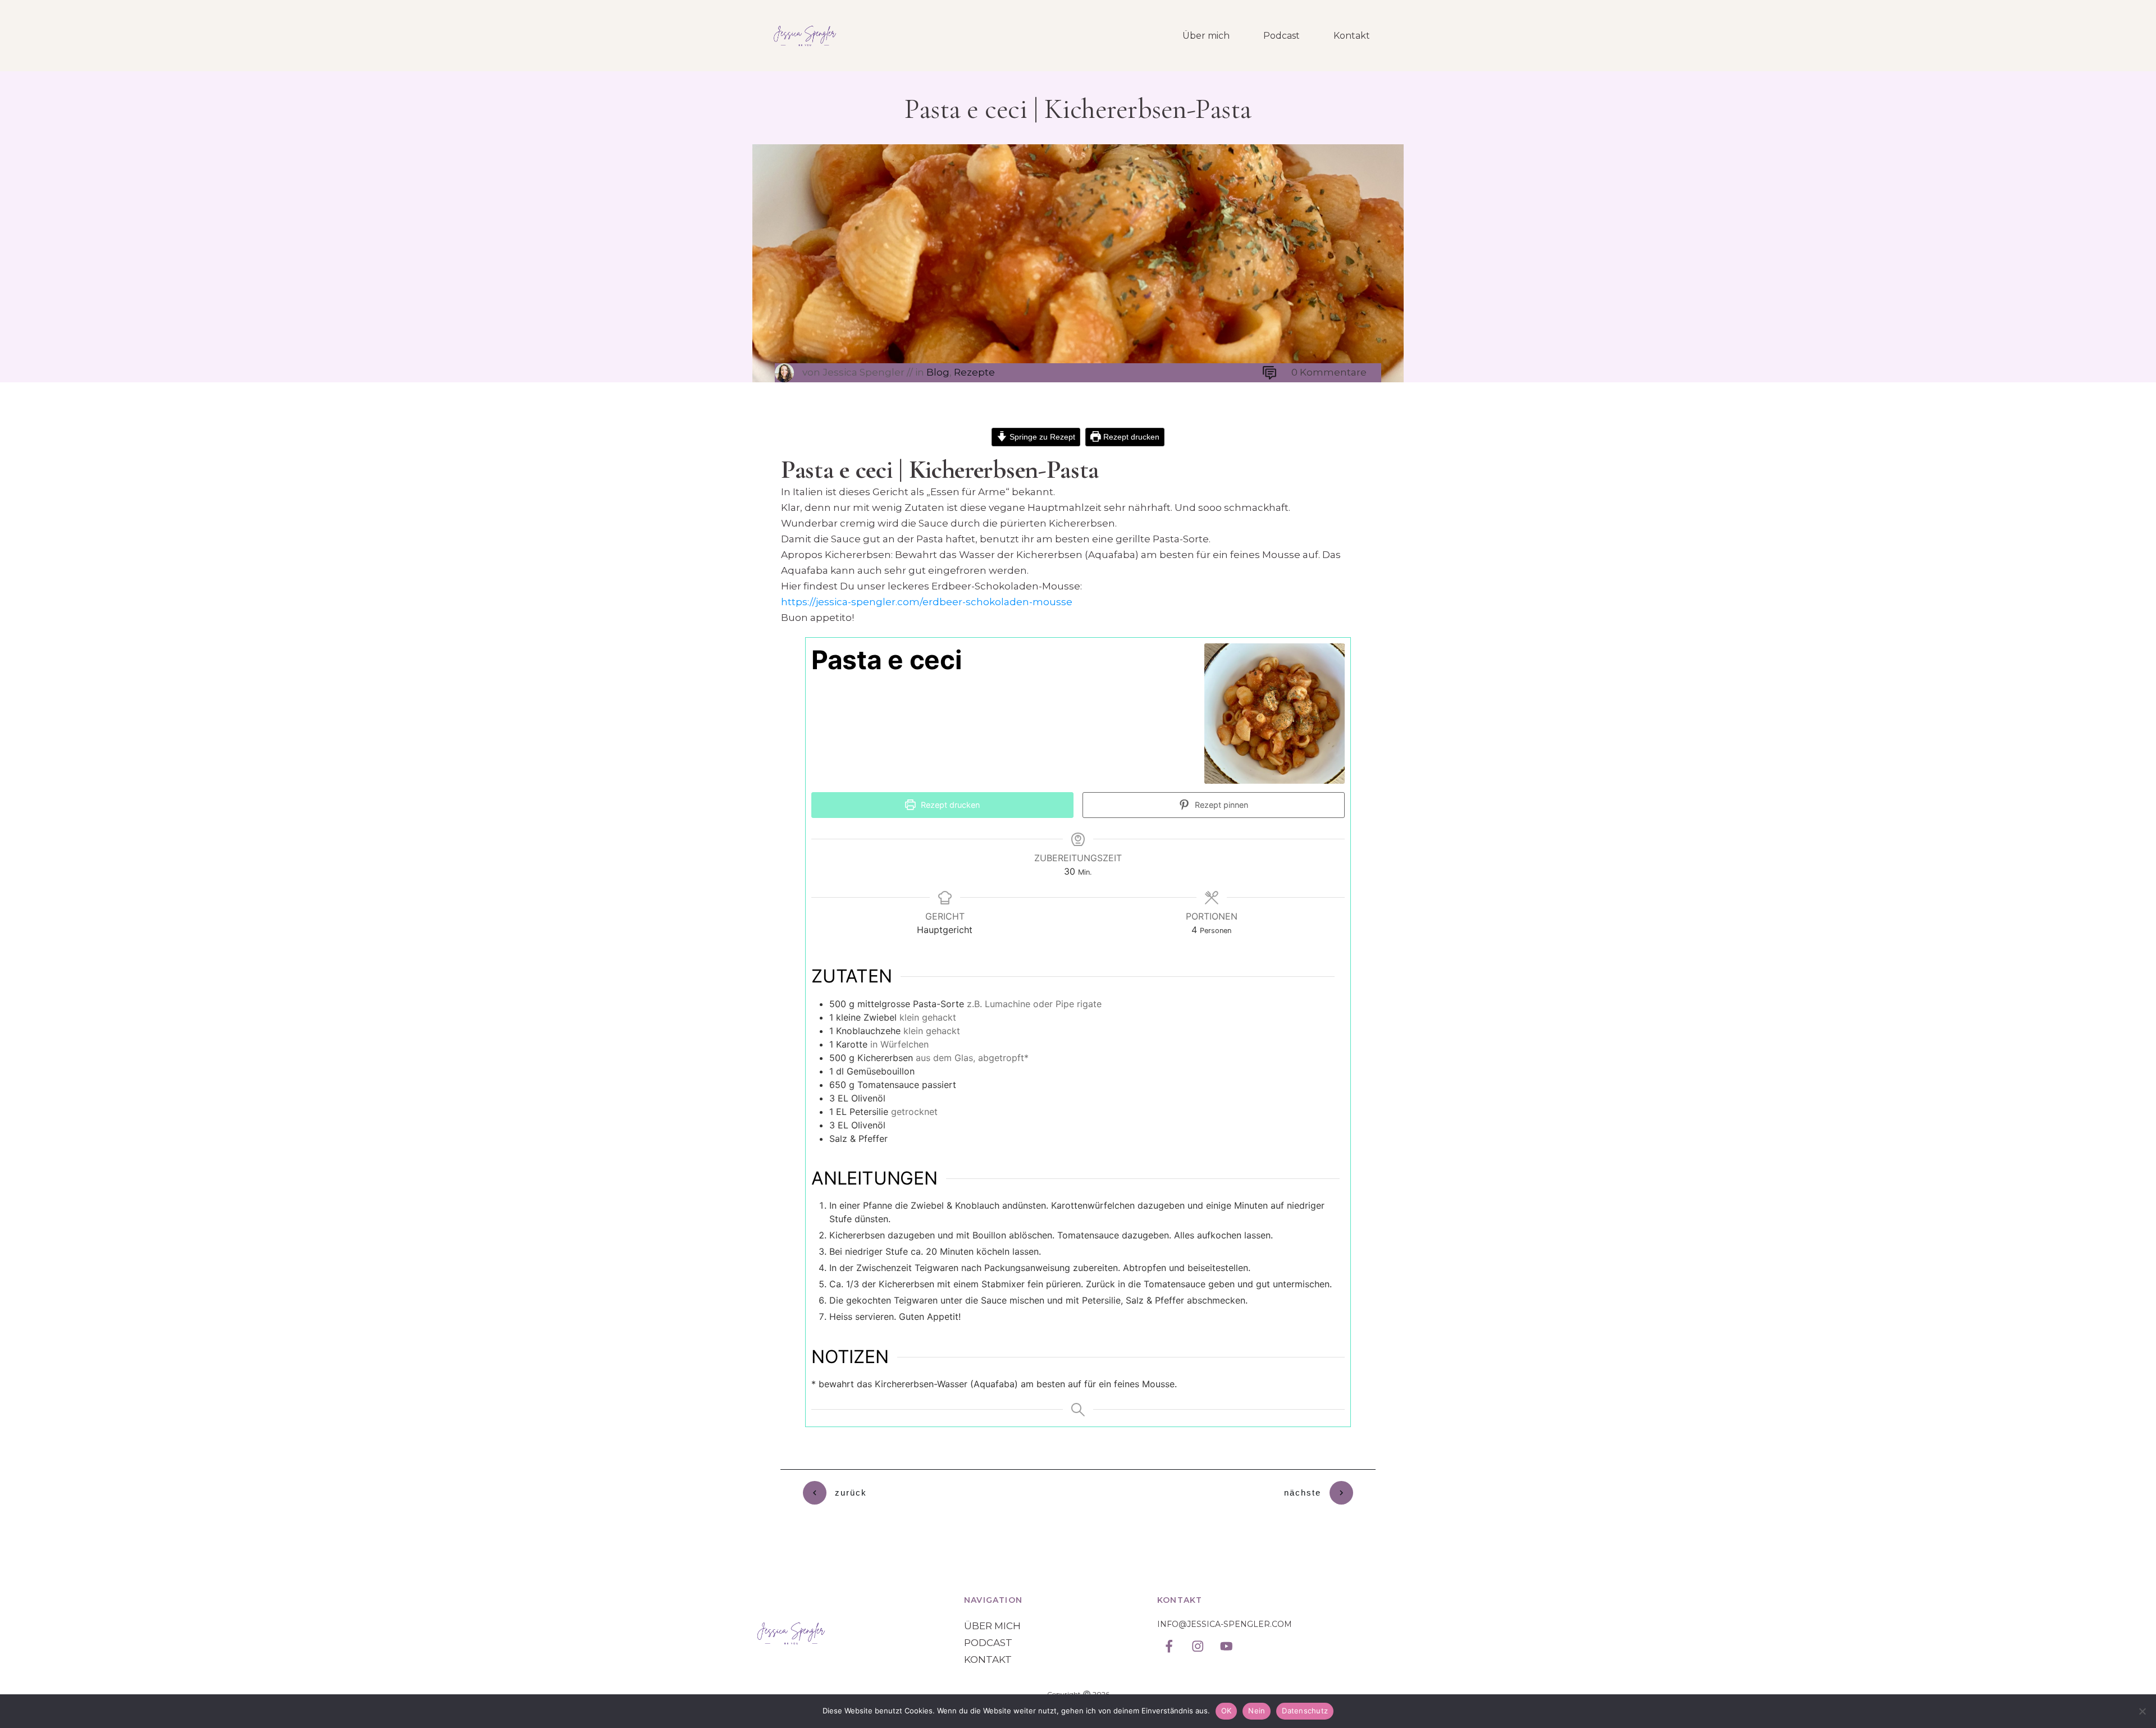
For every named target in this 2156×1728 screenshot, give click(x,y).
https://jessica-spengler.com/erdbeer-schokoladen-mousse (927, 602)
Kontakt (988, 1660)
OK (1227, 1711)
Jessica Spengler (864, 372)
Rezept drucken (1130, 437)
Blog (938, 372)
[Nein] (2142, 1711)
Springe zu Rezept (1041, 437)
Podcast (988, 1643)
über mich (992, 1626)
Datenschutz (1305, 1711)
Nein (1257, 1711)
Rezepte (974, 372)
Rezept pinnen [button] (1220, 805)
